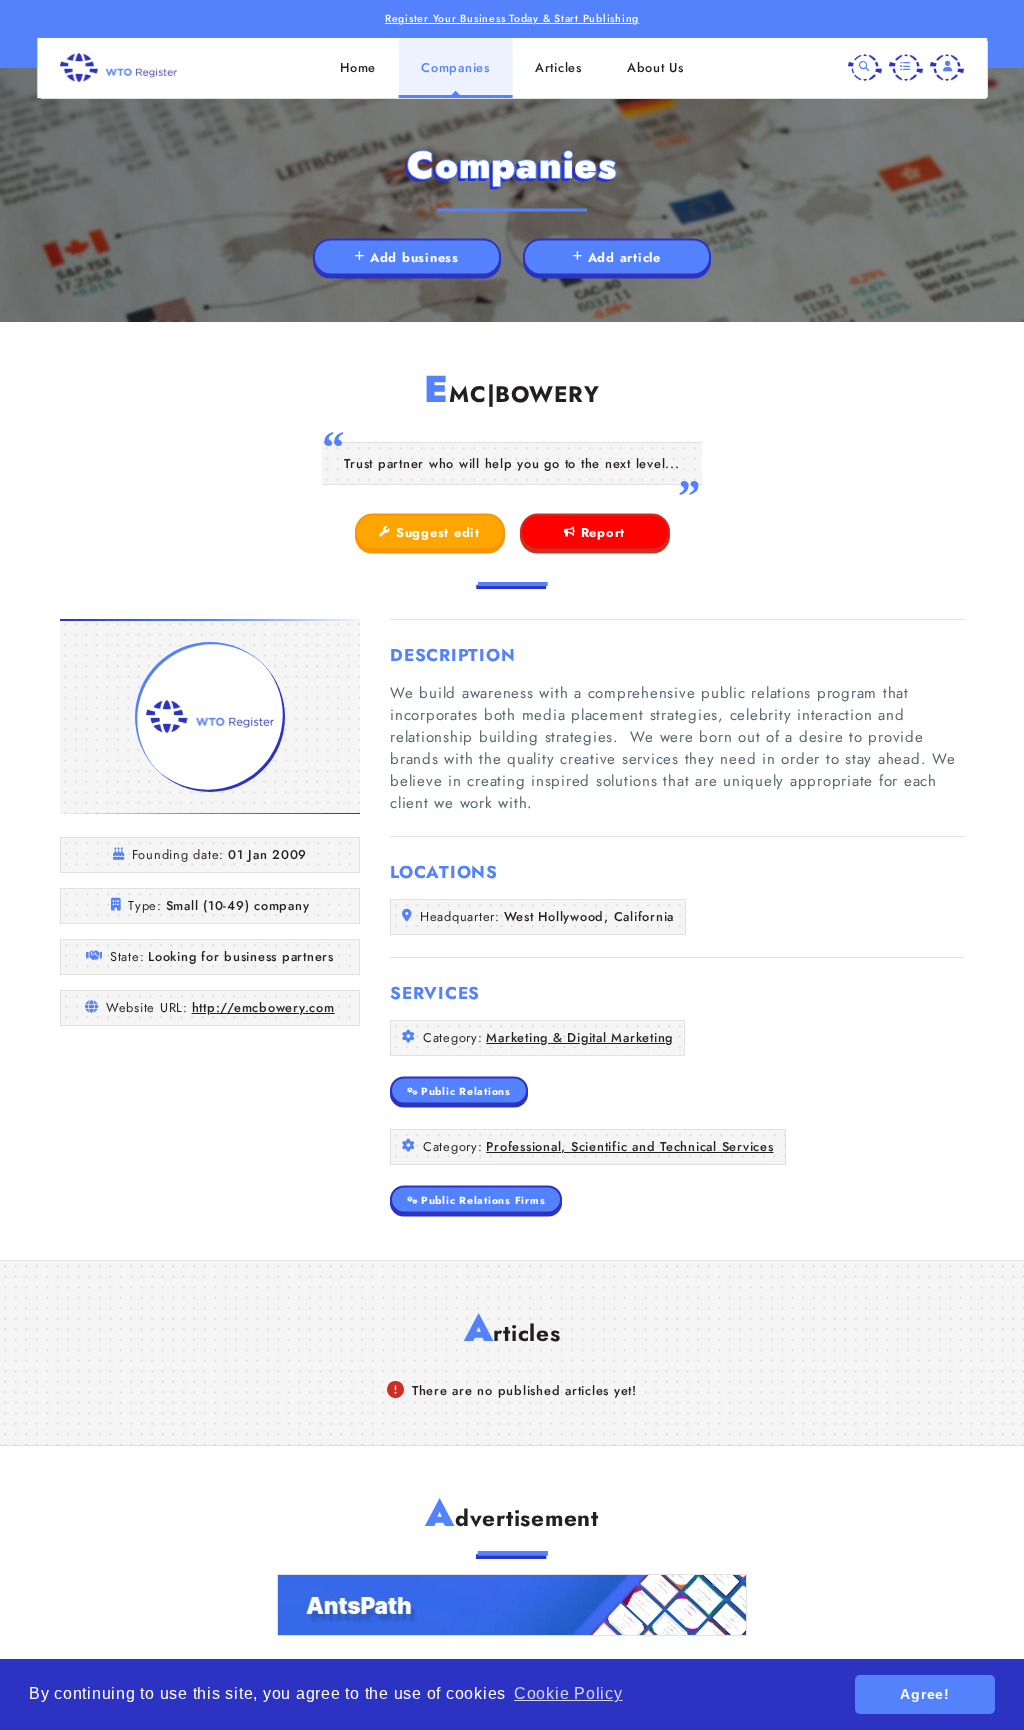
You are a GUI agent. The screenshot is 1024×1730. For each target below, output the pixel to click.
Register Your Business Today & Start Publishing (512, 18)
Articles (558, 67)
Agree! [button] (925, 1694)
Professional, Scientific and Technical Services (629, 1146)
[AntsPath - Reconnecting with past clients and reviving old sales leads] (512, 1605)
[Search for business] (865, 68)
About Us (655, 67)
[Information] (906, 68)
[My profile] (947, 68)
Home (358, 67)
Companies (455, 67)
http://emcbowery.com (263, 1007)
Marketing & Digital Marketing (579, 1037)
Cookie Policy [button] (568, 1693)
